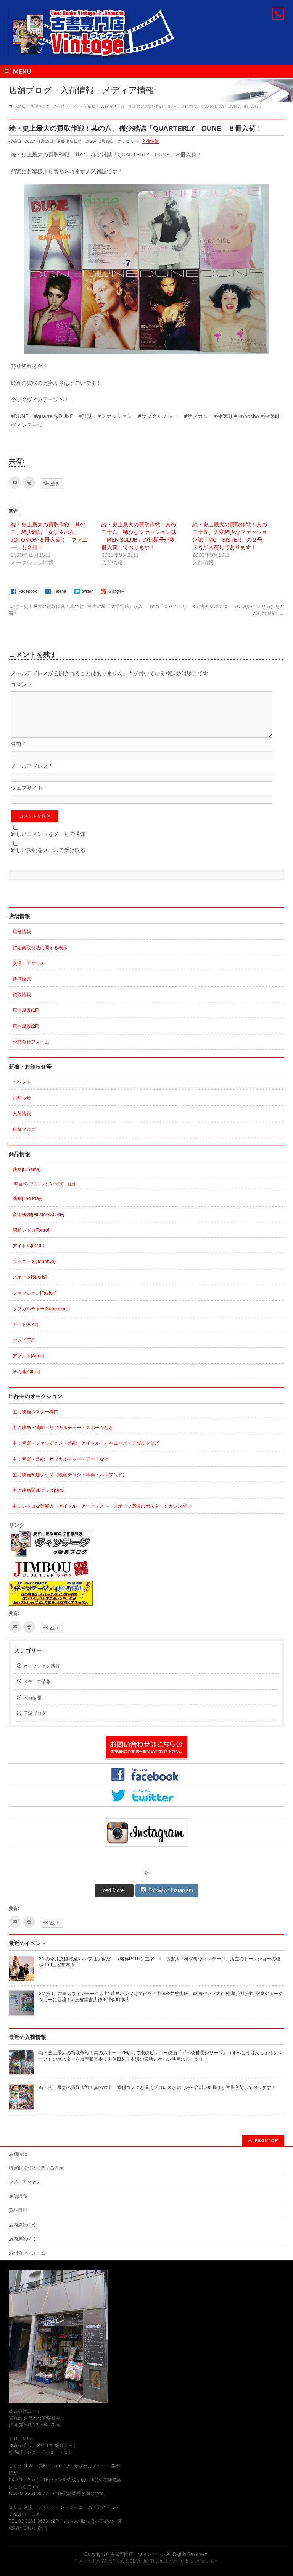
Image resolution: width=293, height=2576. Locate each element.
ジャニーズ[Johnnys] (34, 1261)
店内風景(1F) (26, 1010)
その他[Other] (26, 1372)
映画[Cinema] (27, 1169)
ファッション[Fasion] (35, 1293)
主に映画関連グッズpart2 (39, 1490)
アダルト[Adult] (28, 1356)
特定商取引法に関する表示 (40, 948)
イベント (22, 1082)
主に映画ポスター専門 (35, 1412)
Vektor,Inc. (183, 2561)
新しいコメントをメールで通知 (48, 834)
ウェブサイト (27, 788)
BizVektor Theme (147, 2561)
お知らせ (22, 1098)
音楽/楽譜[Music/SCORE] (38, 1215)
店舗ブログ (24, 1129)
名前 (18, 744)
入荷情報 (150, 141)
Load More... (114, 1890)
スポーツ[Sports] (30, 1277)
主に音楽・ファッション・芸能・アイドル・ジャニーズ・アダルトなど (86, 1443)
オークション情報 (42, 1666)
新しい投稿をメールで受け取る (48, 850)
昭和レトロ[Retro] (31, 1230)
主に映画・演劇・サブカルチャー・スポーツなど (63, 1428)
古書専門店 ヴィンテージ (138, 2554)
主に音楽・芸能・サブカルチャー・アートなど (61, 1459)
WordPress (113, 2561)
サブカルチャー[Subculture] (41, 1309)
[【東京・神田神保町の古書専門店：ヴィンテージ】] (98, 51)
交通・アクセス (29, 963)
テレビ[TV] (23, 1340)
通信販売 (22, 979)
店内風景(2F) (26, 1026)
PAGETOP (266, 2140)
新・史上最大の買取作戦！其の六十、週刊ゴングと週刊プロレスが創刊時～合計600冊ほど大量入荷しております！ (157, 2087)
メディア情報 (37, 1682)
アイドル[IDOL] (28, 1246)
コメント (21, 684)
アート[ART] (25, 1324)
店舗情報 (22, 932)
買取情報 (22, 995)
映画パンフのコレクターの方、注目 (45, 1184)
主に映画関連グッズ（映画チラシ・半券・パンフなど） (70, 1475)
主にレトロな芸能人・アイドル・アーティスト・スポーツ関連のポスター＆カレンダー (102, 1506)
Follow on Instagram (171, 1890)
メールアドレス (31, 766)
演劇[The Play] (27, 1198)
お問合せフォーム (31, 1042)
